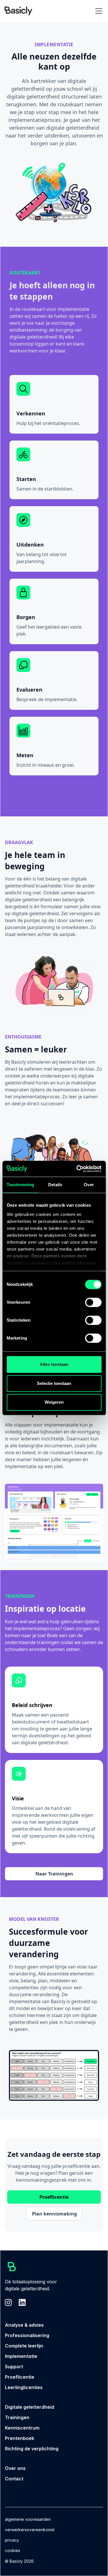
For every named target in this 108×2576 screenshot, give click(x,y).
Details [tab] (55, 1185)
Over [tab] (89, 1185)
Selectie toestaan (54, 1383)
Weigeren (54, 1402)
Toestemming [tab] (20, 1185)
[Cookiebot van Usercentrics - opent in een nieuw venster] (77, 1169)
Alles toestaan (54, 1364)
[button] (98, 11)
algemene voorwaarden (28, 2519)
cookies (13, 2550)
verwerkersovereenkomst (30, 2530)
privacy (12, 2540)
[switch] (93, 1302)
